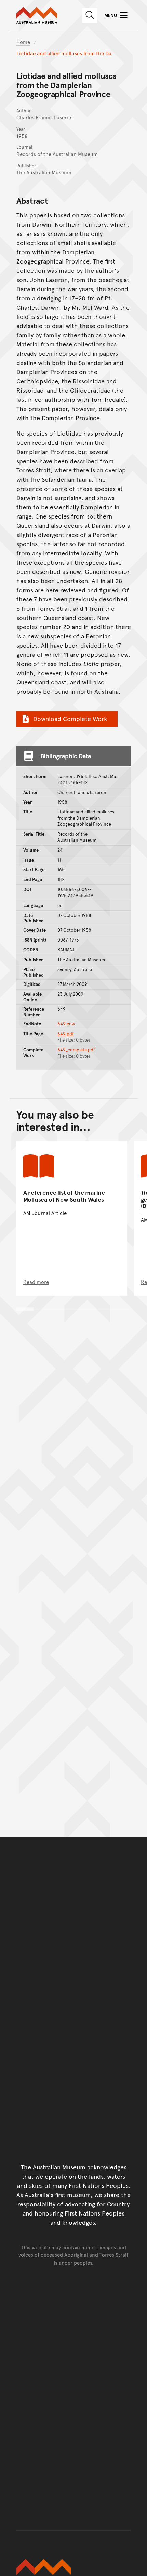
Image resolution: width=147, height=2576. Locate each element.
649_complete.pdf (76, 1050)
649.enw (66, 1024)
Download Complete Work (70, 718)
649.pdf (66, 1034)
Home (23, 42)
